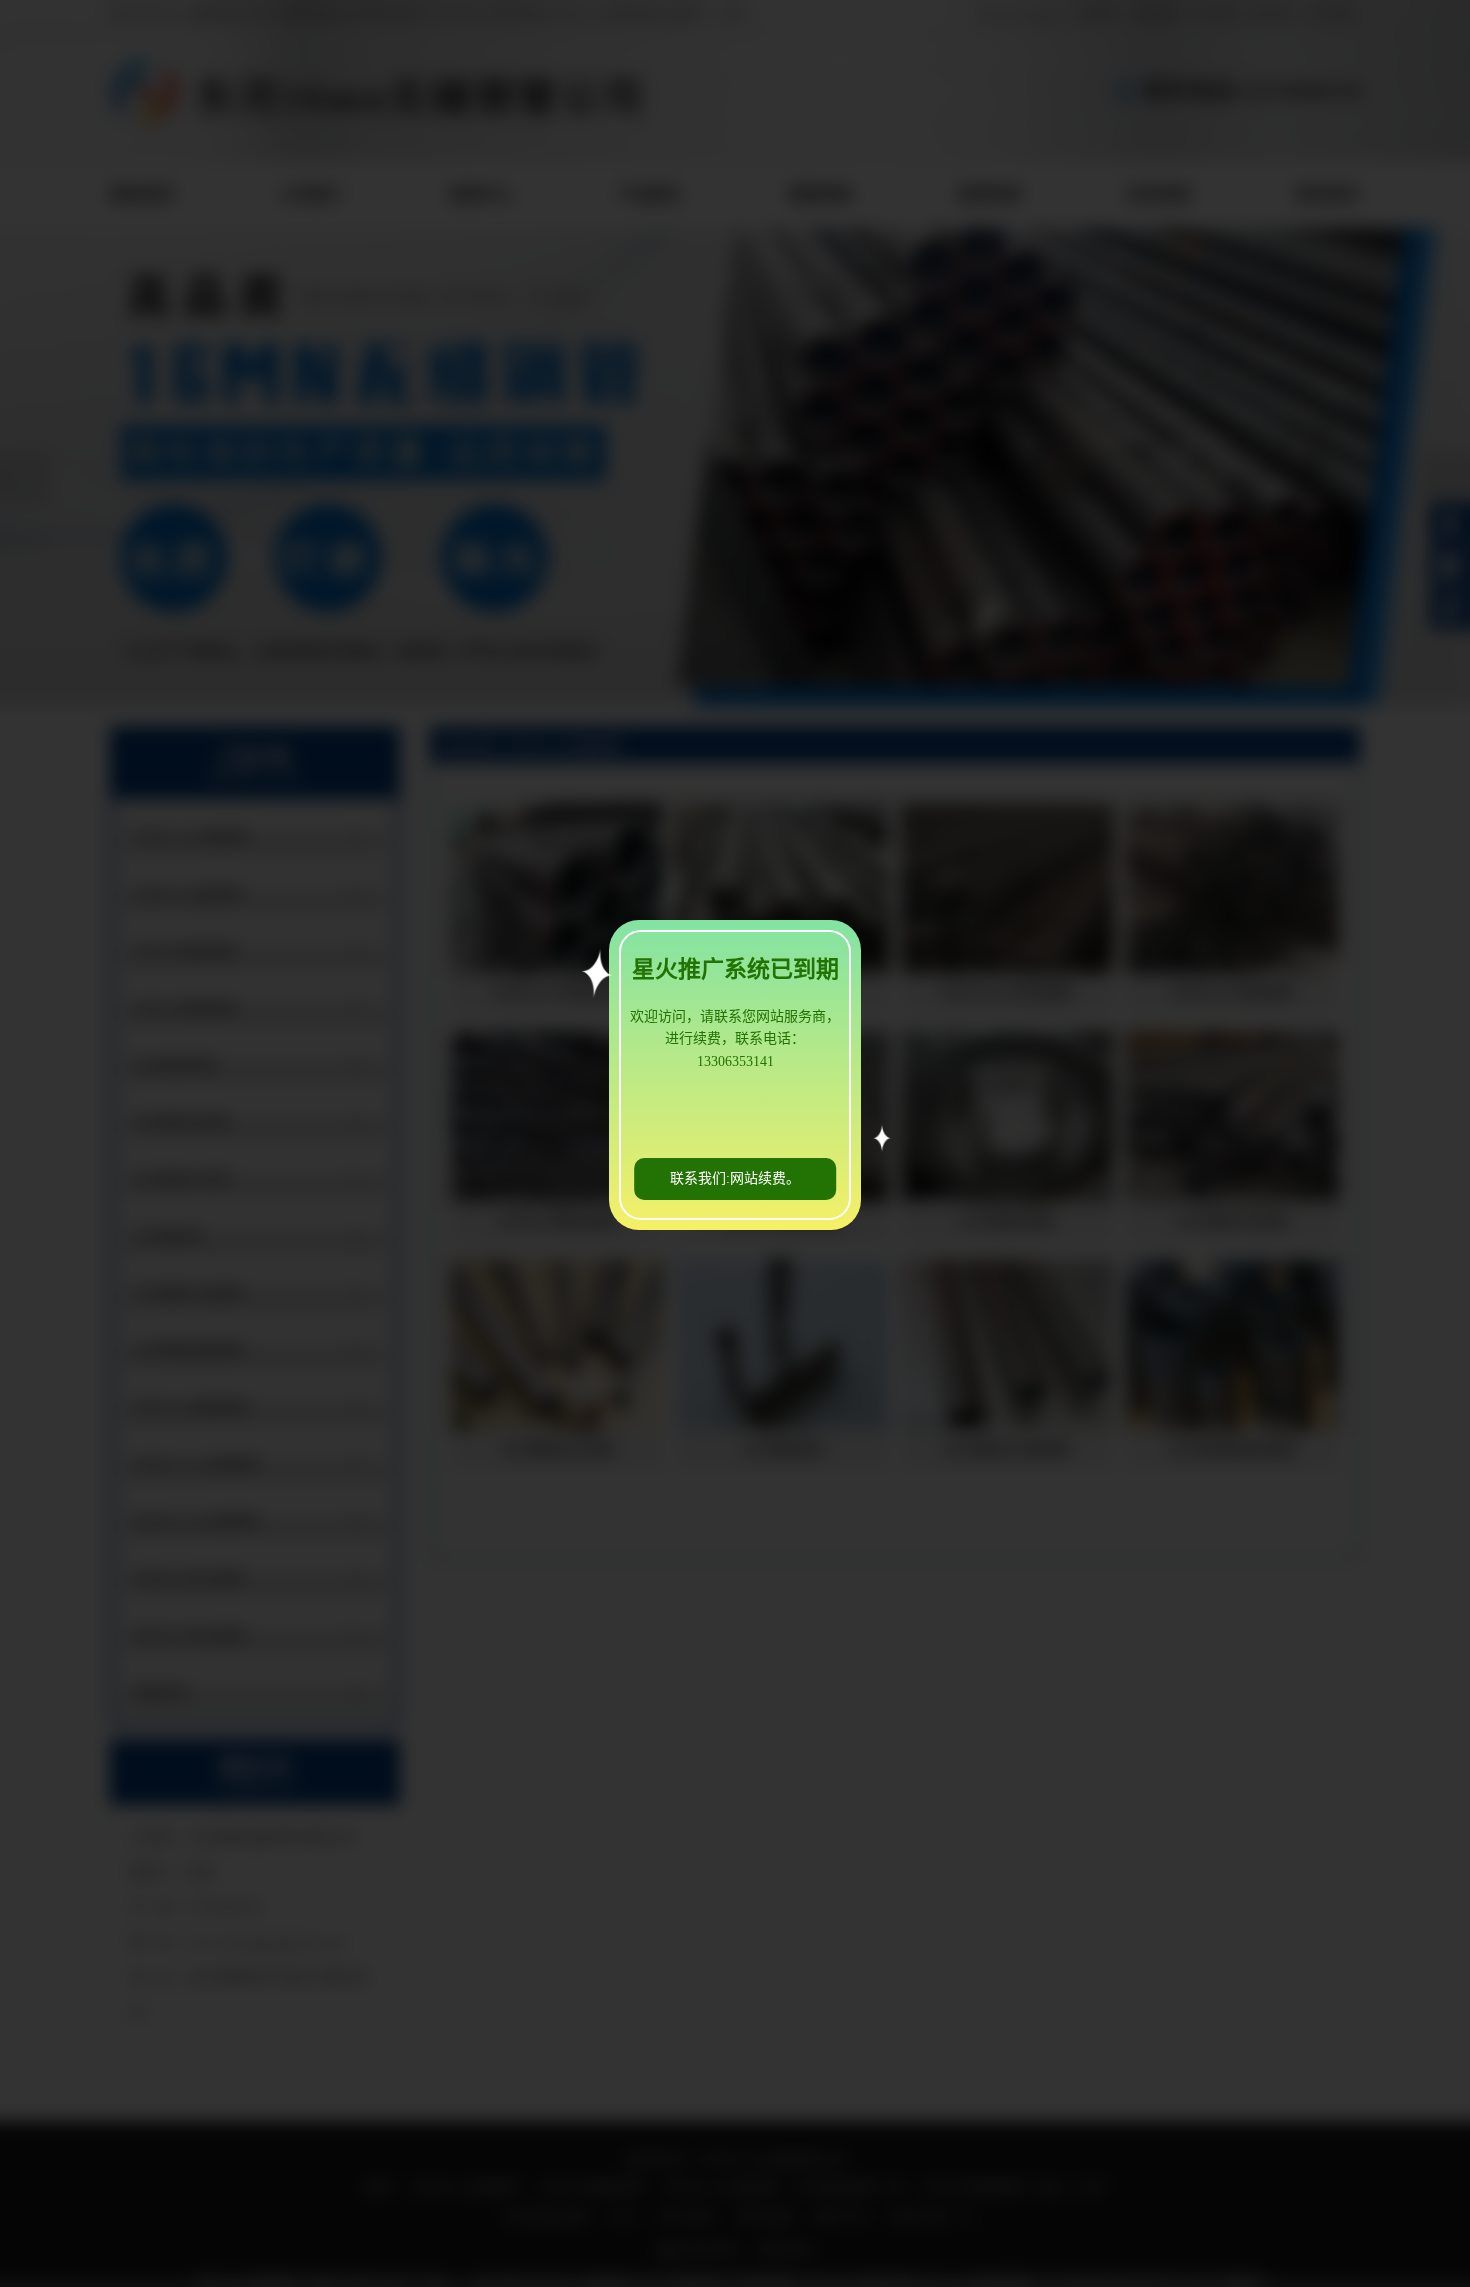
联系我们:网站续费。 (735, 1178)
